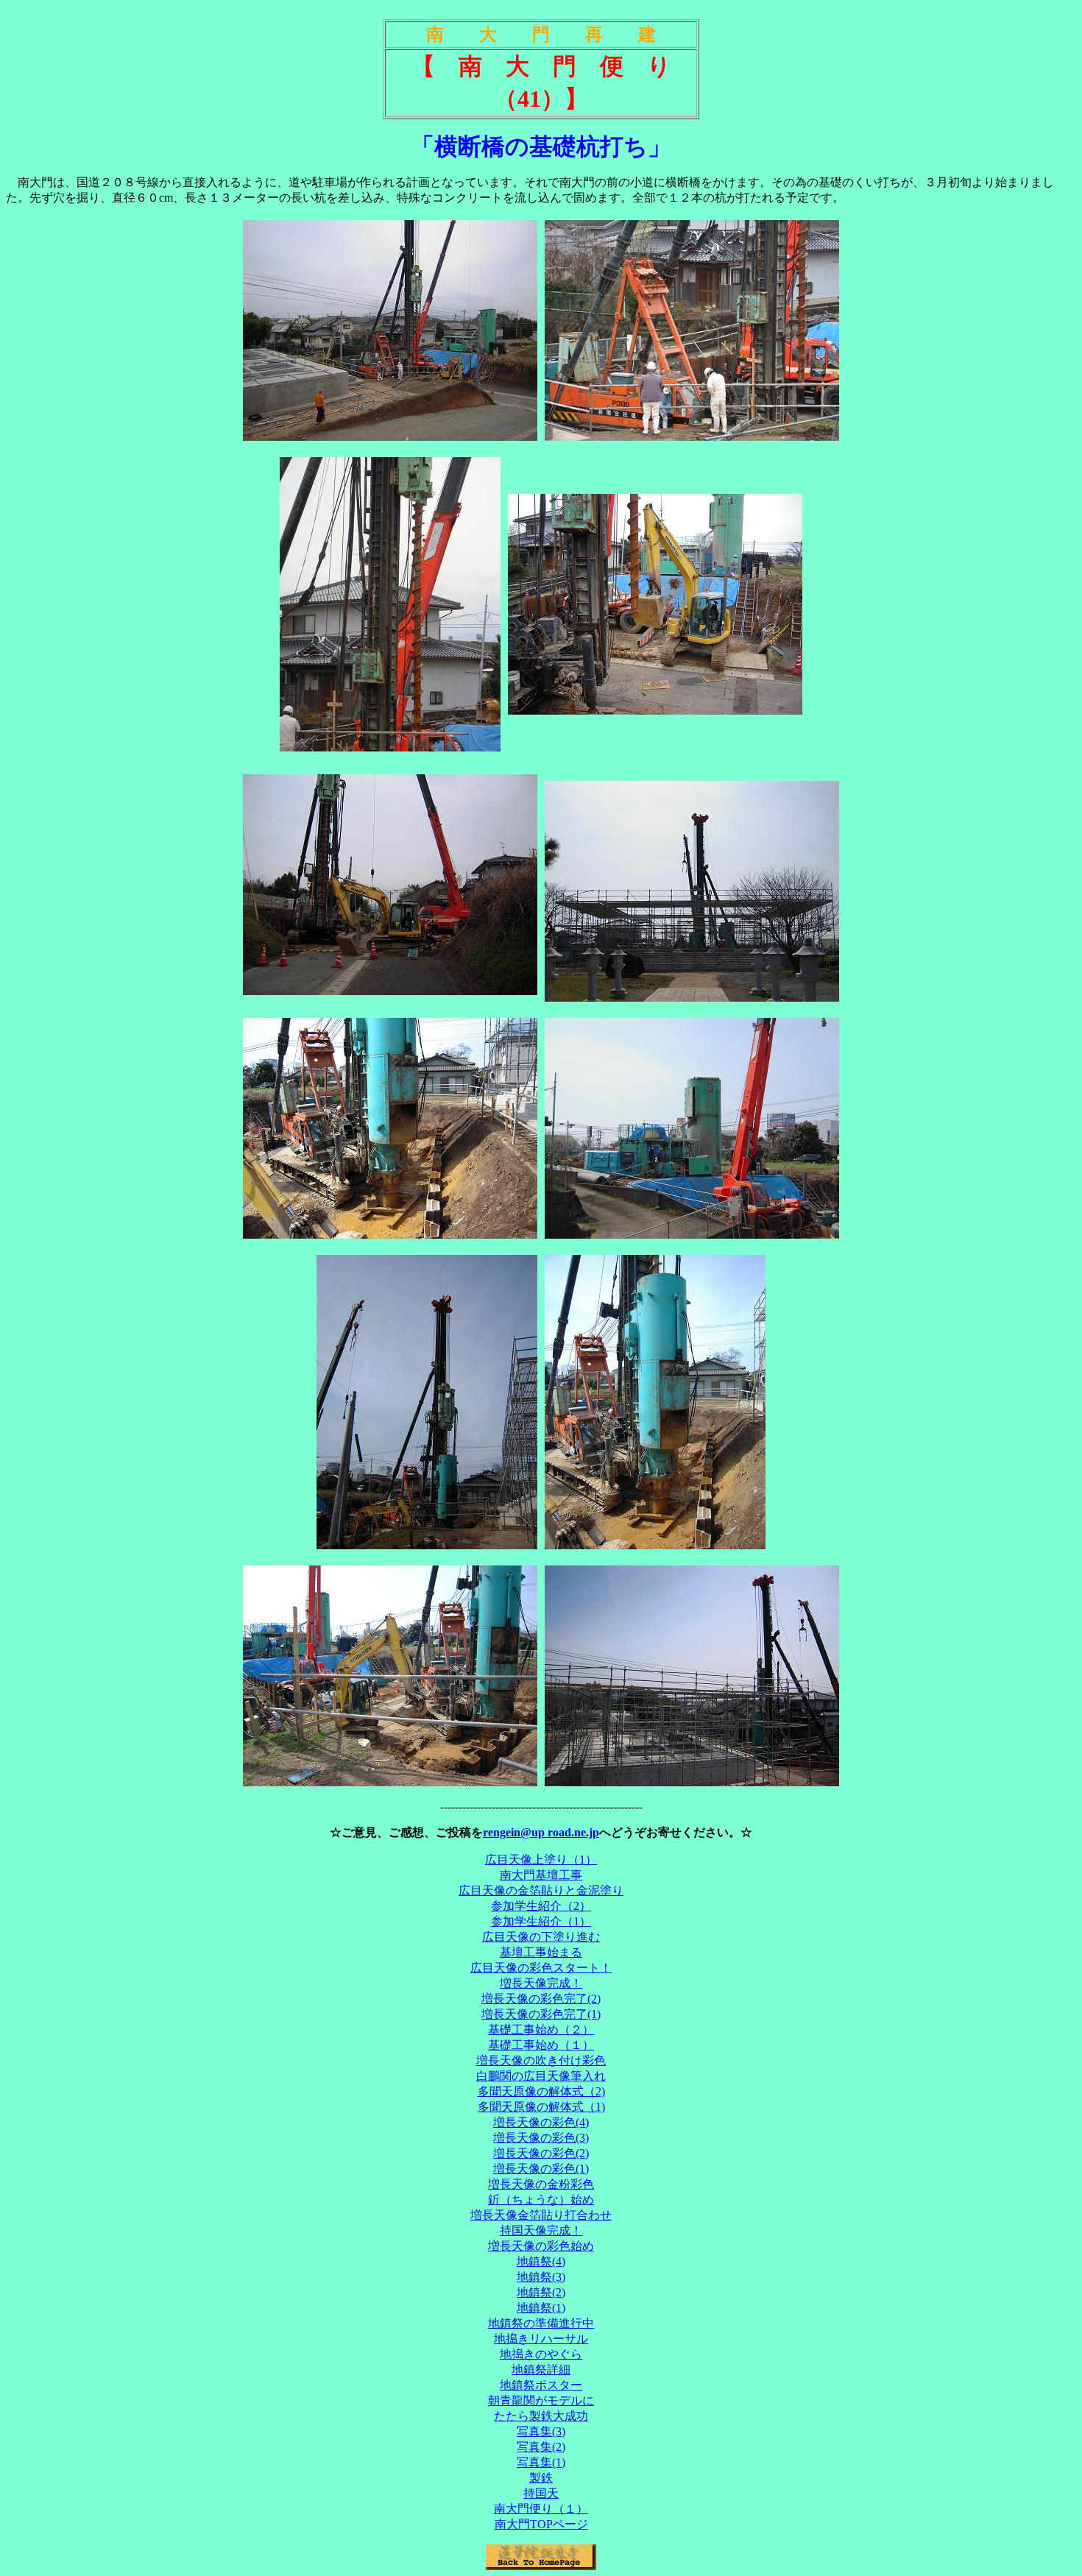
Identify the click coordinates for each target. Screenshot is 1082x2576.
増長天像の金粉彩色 (541, 2184)
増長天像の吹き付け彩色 (541, 2060)
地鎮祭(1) (541, 2308)
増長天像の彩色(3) (541, 2138)
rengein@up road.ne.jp (541, 1832)
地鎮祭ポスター (541, 2385)
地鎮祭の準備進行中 (541, 2323)
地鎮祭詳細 (541, 2370)
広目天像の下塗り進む (541, 1937)
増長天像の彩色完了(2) (541, 1999)
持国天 (541, 2493)
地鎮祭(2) (541, 2292)
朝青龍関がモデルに (541, 2400)
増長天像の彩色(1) (541, 2169)
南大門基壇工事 (541, 1875)
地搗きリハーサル (541, 2339)
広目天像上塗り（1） (541, 1860)
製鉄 (541, 2478)
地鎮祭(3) (541, 2277)
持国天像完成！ (541, 2230)
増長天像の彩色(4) (541, 2122)
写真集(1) (541, 2462)
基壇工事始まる (541, 1952)
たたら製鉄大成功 (541, 2416)
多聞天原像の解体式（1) (541, 2107)
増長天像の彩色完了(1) (541, 2014)
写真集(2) (541, 2447)
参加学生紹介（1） (541, 1921)
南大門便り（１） (541, 2509)
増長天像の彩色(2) (541, 2153)
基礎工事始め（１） (541, 2045)
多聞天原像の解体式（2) (541, 2091)
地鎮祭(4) (541, 2261)
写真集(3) (541, 2431)
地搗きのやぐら (541, 2354)
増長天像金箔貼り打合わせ (541, 2215)
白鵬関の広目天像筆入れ (541, 2076)
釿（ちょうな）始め (541, 2200)
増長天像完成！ (541, 1983)
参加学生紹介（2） (541, 1906)
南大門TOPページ (541, 2524)
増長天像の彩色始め (541, 2246)
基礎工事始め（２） (541, 2030)
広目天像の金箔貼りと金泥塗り (541, 1890)
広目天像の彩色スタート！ (541, 1968)
